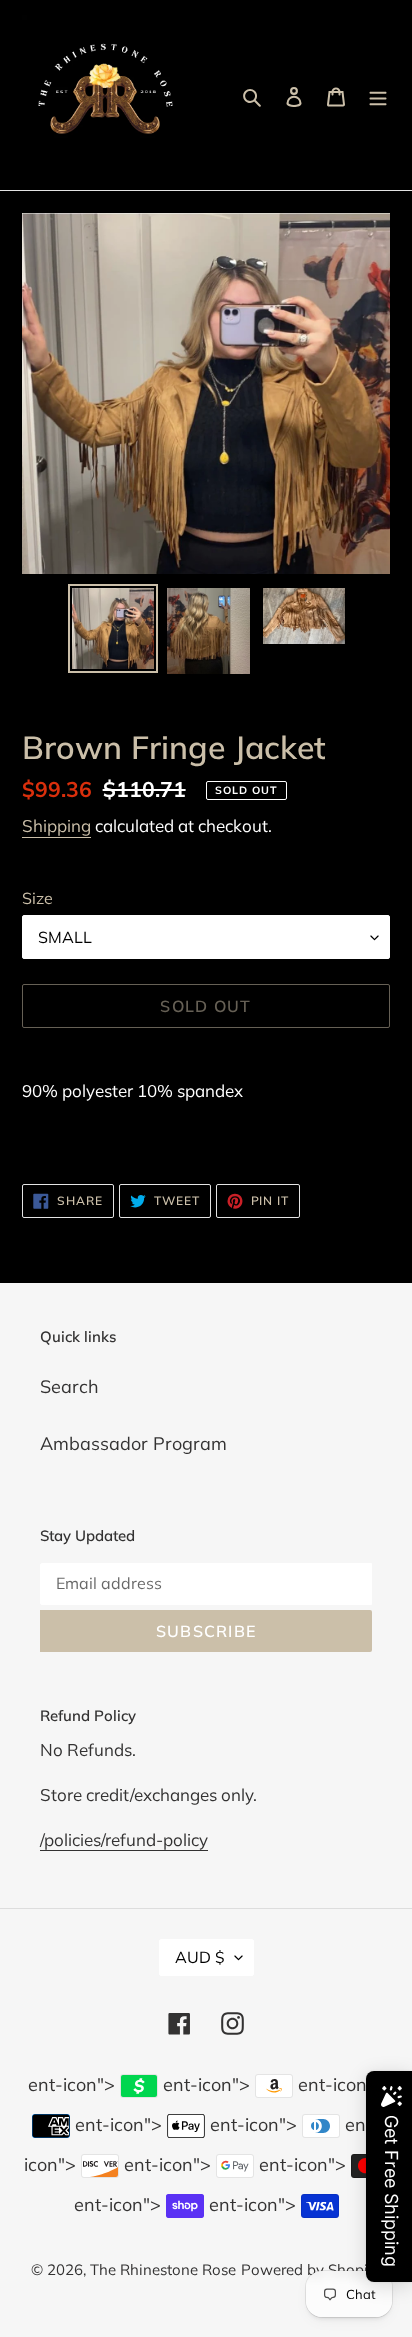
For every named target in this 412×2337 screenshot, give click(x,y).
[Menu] (378, 95)
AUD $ (200, 1957)
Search (69, 1386)
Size (37, 898)
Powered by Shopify (311, 2269)
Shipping (56, 825)
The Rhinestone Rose (163, 2269)
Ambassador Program (133, 1443)
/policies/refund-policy (124, 1839)
